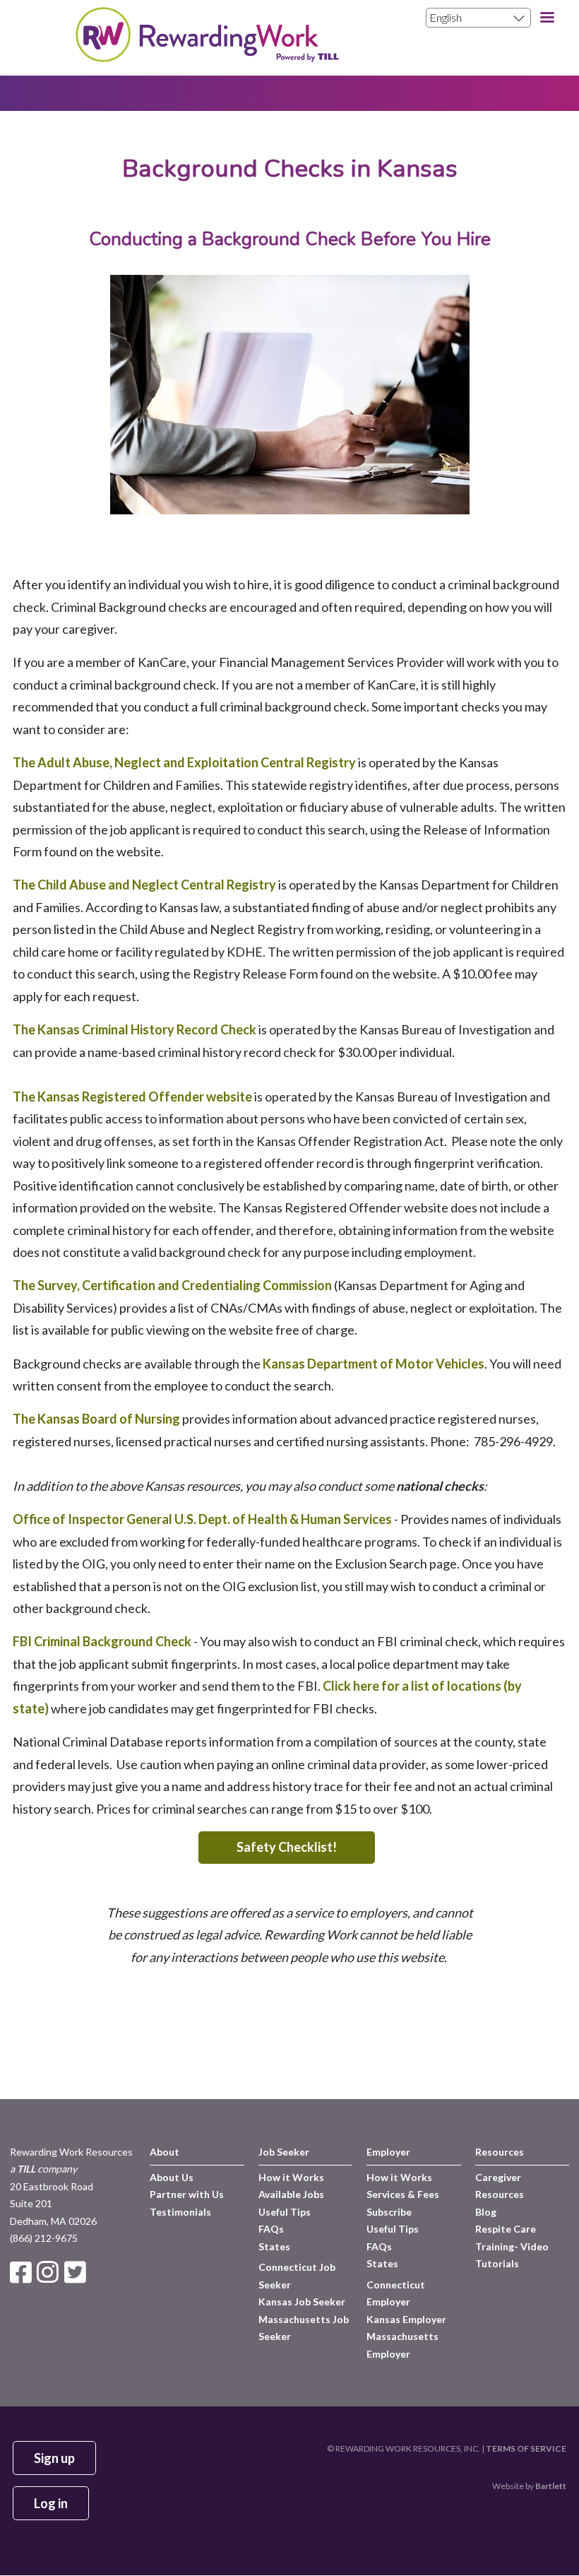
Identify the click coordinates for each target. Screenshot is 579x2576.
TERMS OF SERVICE (526, 2448)
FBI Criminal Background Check (102, 1641)
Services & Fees (403, 2194)
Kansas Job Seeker (302, 2302)
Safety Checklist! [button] (287, 1847)
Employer (388, 2152)
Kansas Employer (406, 2319)
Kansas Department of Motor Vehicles (374, 1364)
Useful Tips (285, 2212)
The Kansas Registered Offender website (132, 1097)
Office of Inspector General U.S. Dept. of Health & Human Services (202, 1519)
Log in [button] (51, 2503)
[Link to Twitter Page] (77, 2273)
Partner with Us (187, 2194)
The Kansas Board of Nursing (96, 1419)
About (165, 2152)
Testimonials (180, 2212)
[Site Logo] (207, 57)
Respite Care (506, 2229)
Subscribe (389, 2212)
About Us (172, 2177)
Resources (500, 2152)
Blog (486, 2212)
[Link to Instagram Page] (50, 2273)
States (274, 2246)
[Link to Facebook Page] (23, 2273)
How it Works (291, 2177)
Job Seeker (284, 2152)
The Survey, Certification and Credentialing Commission (172, 1285)
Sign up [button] (54, 2458)
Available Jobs (291, 2194)
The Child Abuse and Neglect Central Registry (144, 885)
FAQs (271, 2229)
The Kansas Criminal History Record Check (135, 1029)
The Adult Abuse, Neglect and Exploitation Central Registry (184, 762)
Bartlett (551, 2486)
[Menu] (547, 19)
